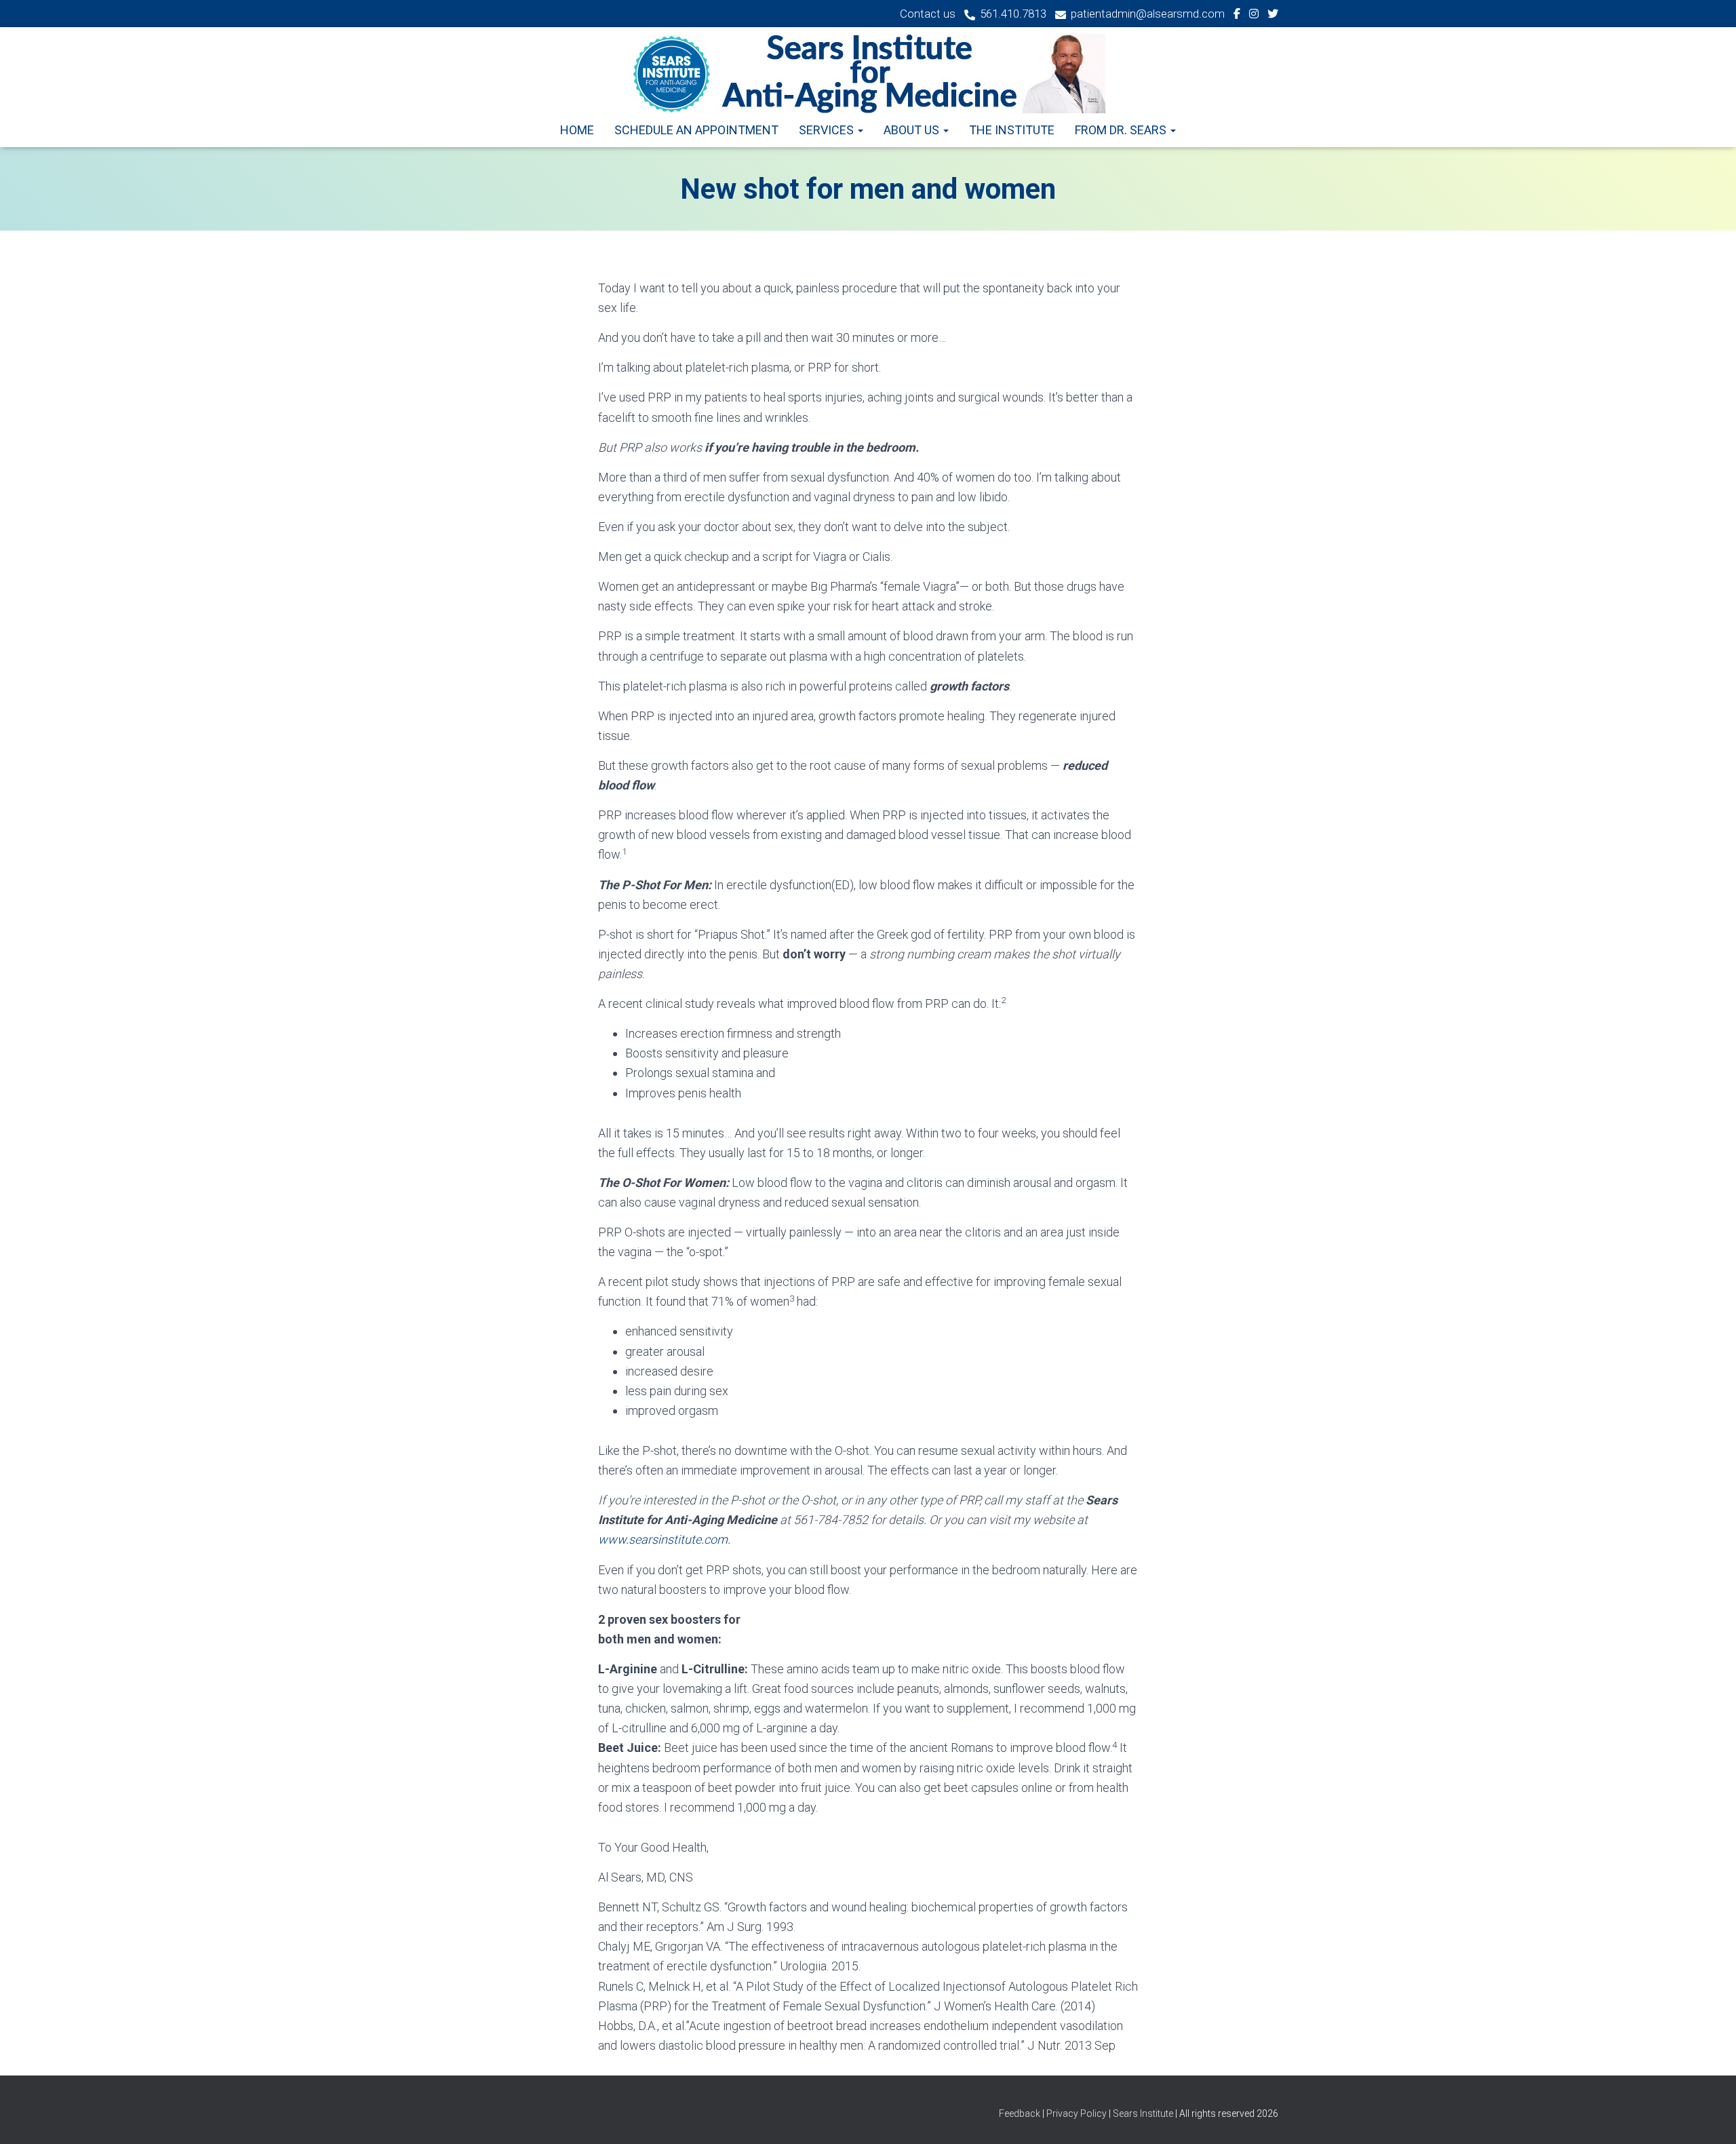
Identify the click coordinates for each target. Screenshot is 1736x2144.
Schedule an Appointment (696, 130)
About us (913, 130)
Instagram (1254, 16)
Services (828, 130)
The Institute (1012, 130)
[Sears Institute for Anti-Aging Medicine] (868, 74)
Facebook (1237, 16)
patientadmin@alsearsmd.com (1148, 14)
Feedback (1021, 2113)
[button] (860, 130)
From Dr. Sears (1122, 130)
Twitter (1273, 16)
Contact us (928, 14)
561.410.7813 (1013, 14)
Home (577, 130)
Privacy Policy (1077, 2113)
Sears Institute (1143, 2113)
